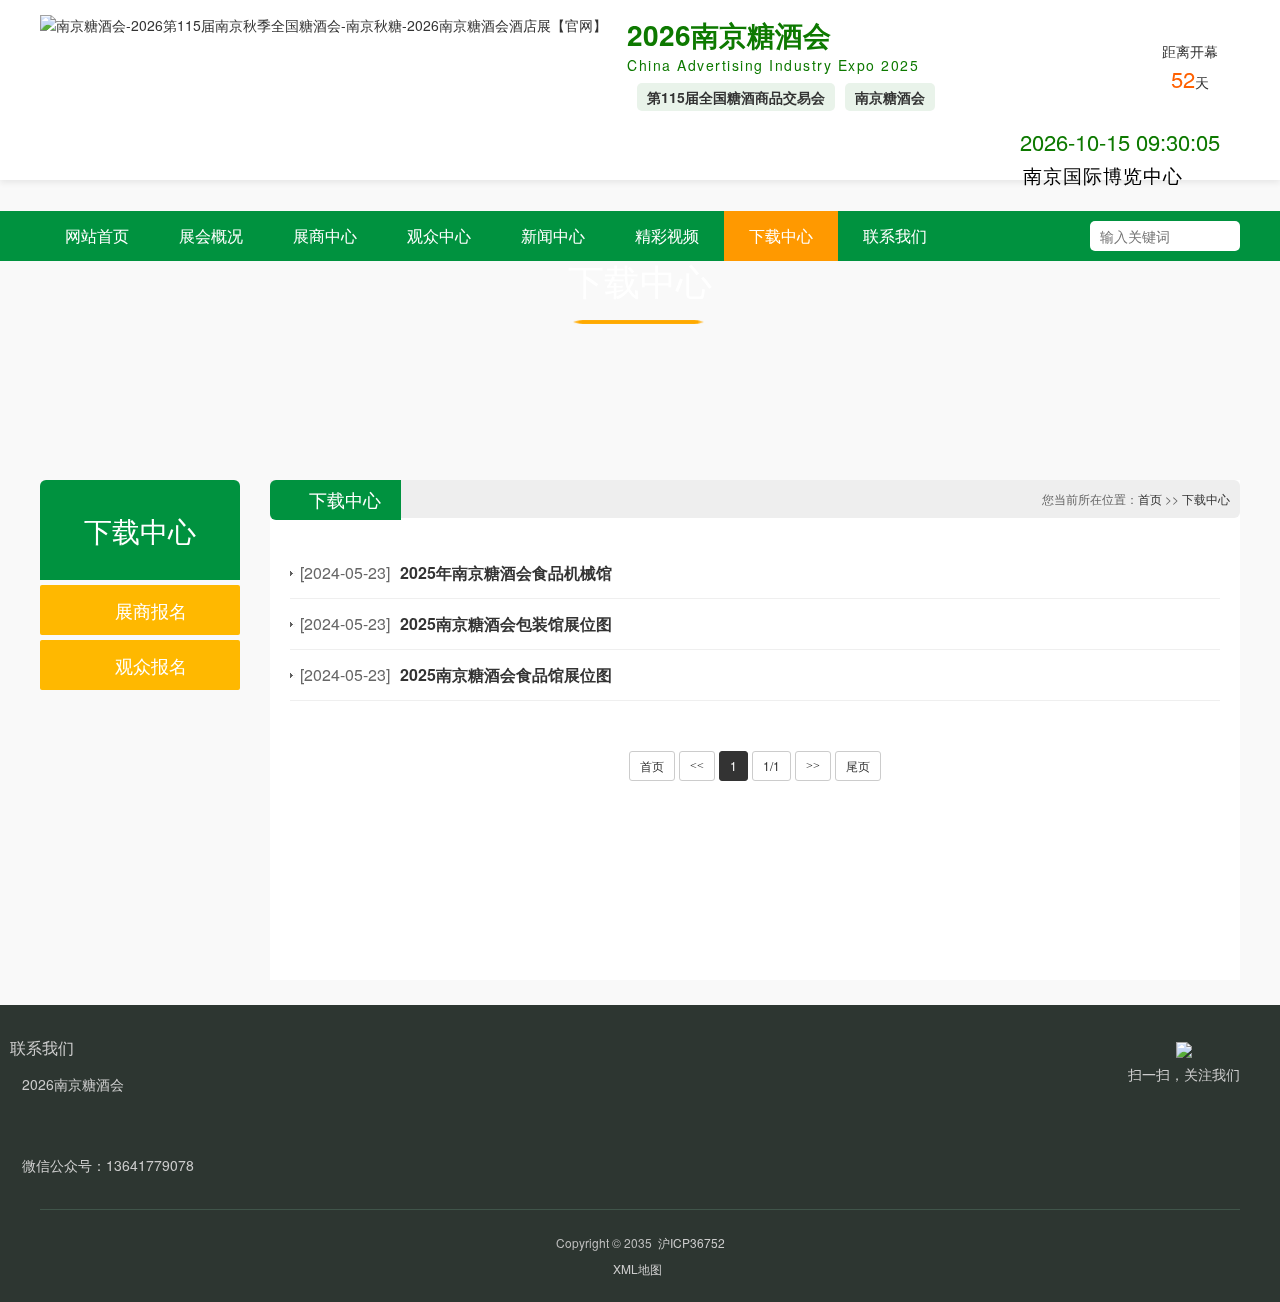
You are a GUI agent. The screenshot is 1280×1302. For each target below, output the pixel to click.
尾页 (858, 765)
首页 (1150, 498)
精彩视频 (667, 235)
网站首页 (97, 235)
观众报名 (148, 665)
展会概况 (211, 235)
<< (697, 766)
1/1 (771, 765)
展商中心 (325, 235)
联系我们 (895, 235)
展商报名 (148, 610)
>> (813, 766)
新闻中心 (553, 235)
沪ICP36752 (691, 1242)
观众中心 (439, 235)
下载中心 (781, 235)
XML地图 (637, 1268)
